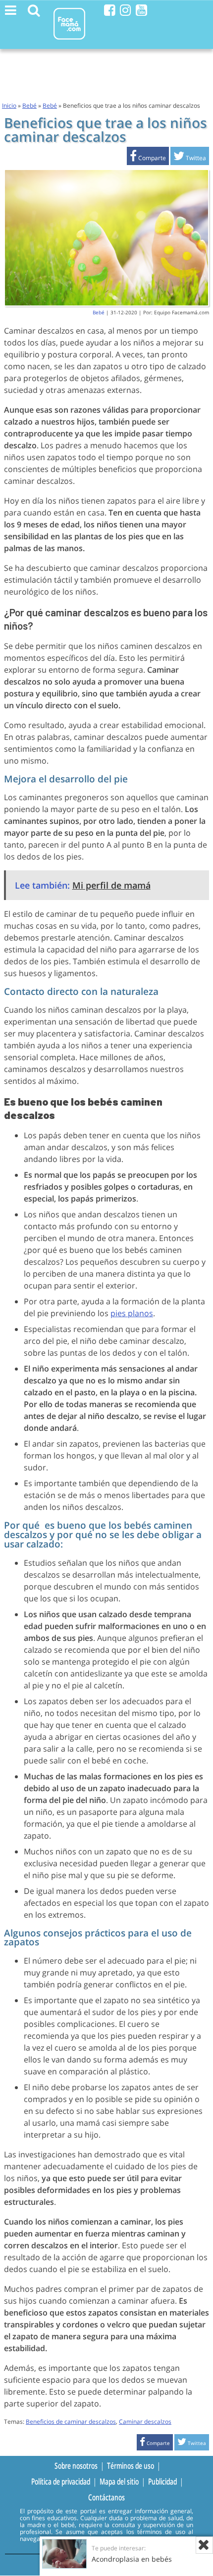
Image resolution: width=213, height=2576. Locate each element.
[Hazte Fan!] (110, 10)
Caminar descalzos (145, 2422)
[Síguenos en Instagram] (126, 10)
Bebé (29, 106)
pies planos (132, 1313)
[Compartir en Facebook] (148, 158)
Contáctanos (106, 2497)
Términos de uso (131, 2465)
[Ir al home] (69, 41)
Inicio (9, 106)
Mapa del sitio (119, 2482)
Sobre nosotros (76, 2465)
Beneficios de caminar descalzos (71, 2422)
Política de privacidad (61, 2482)
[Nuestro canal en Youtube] (141, 10)
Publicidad (162, 2482)
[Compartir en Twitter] (190, 158)
